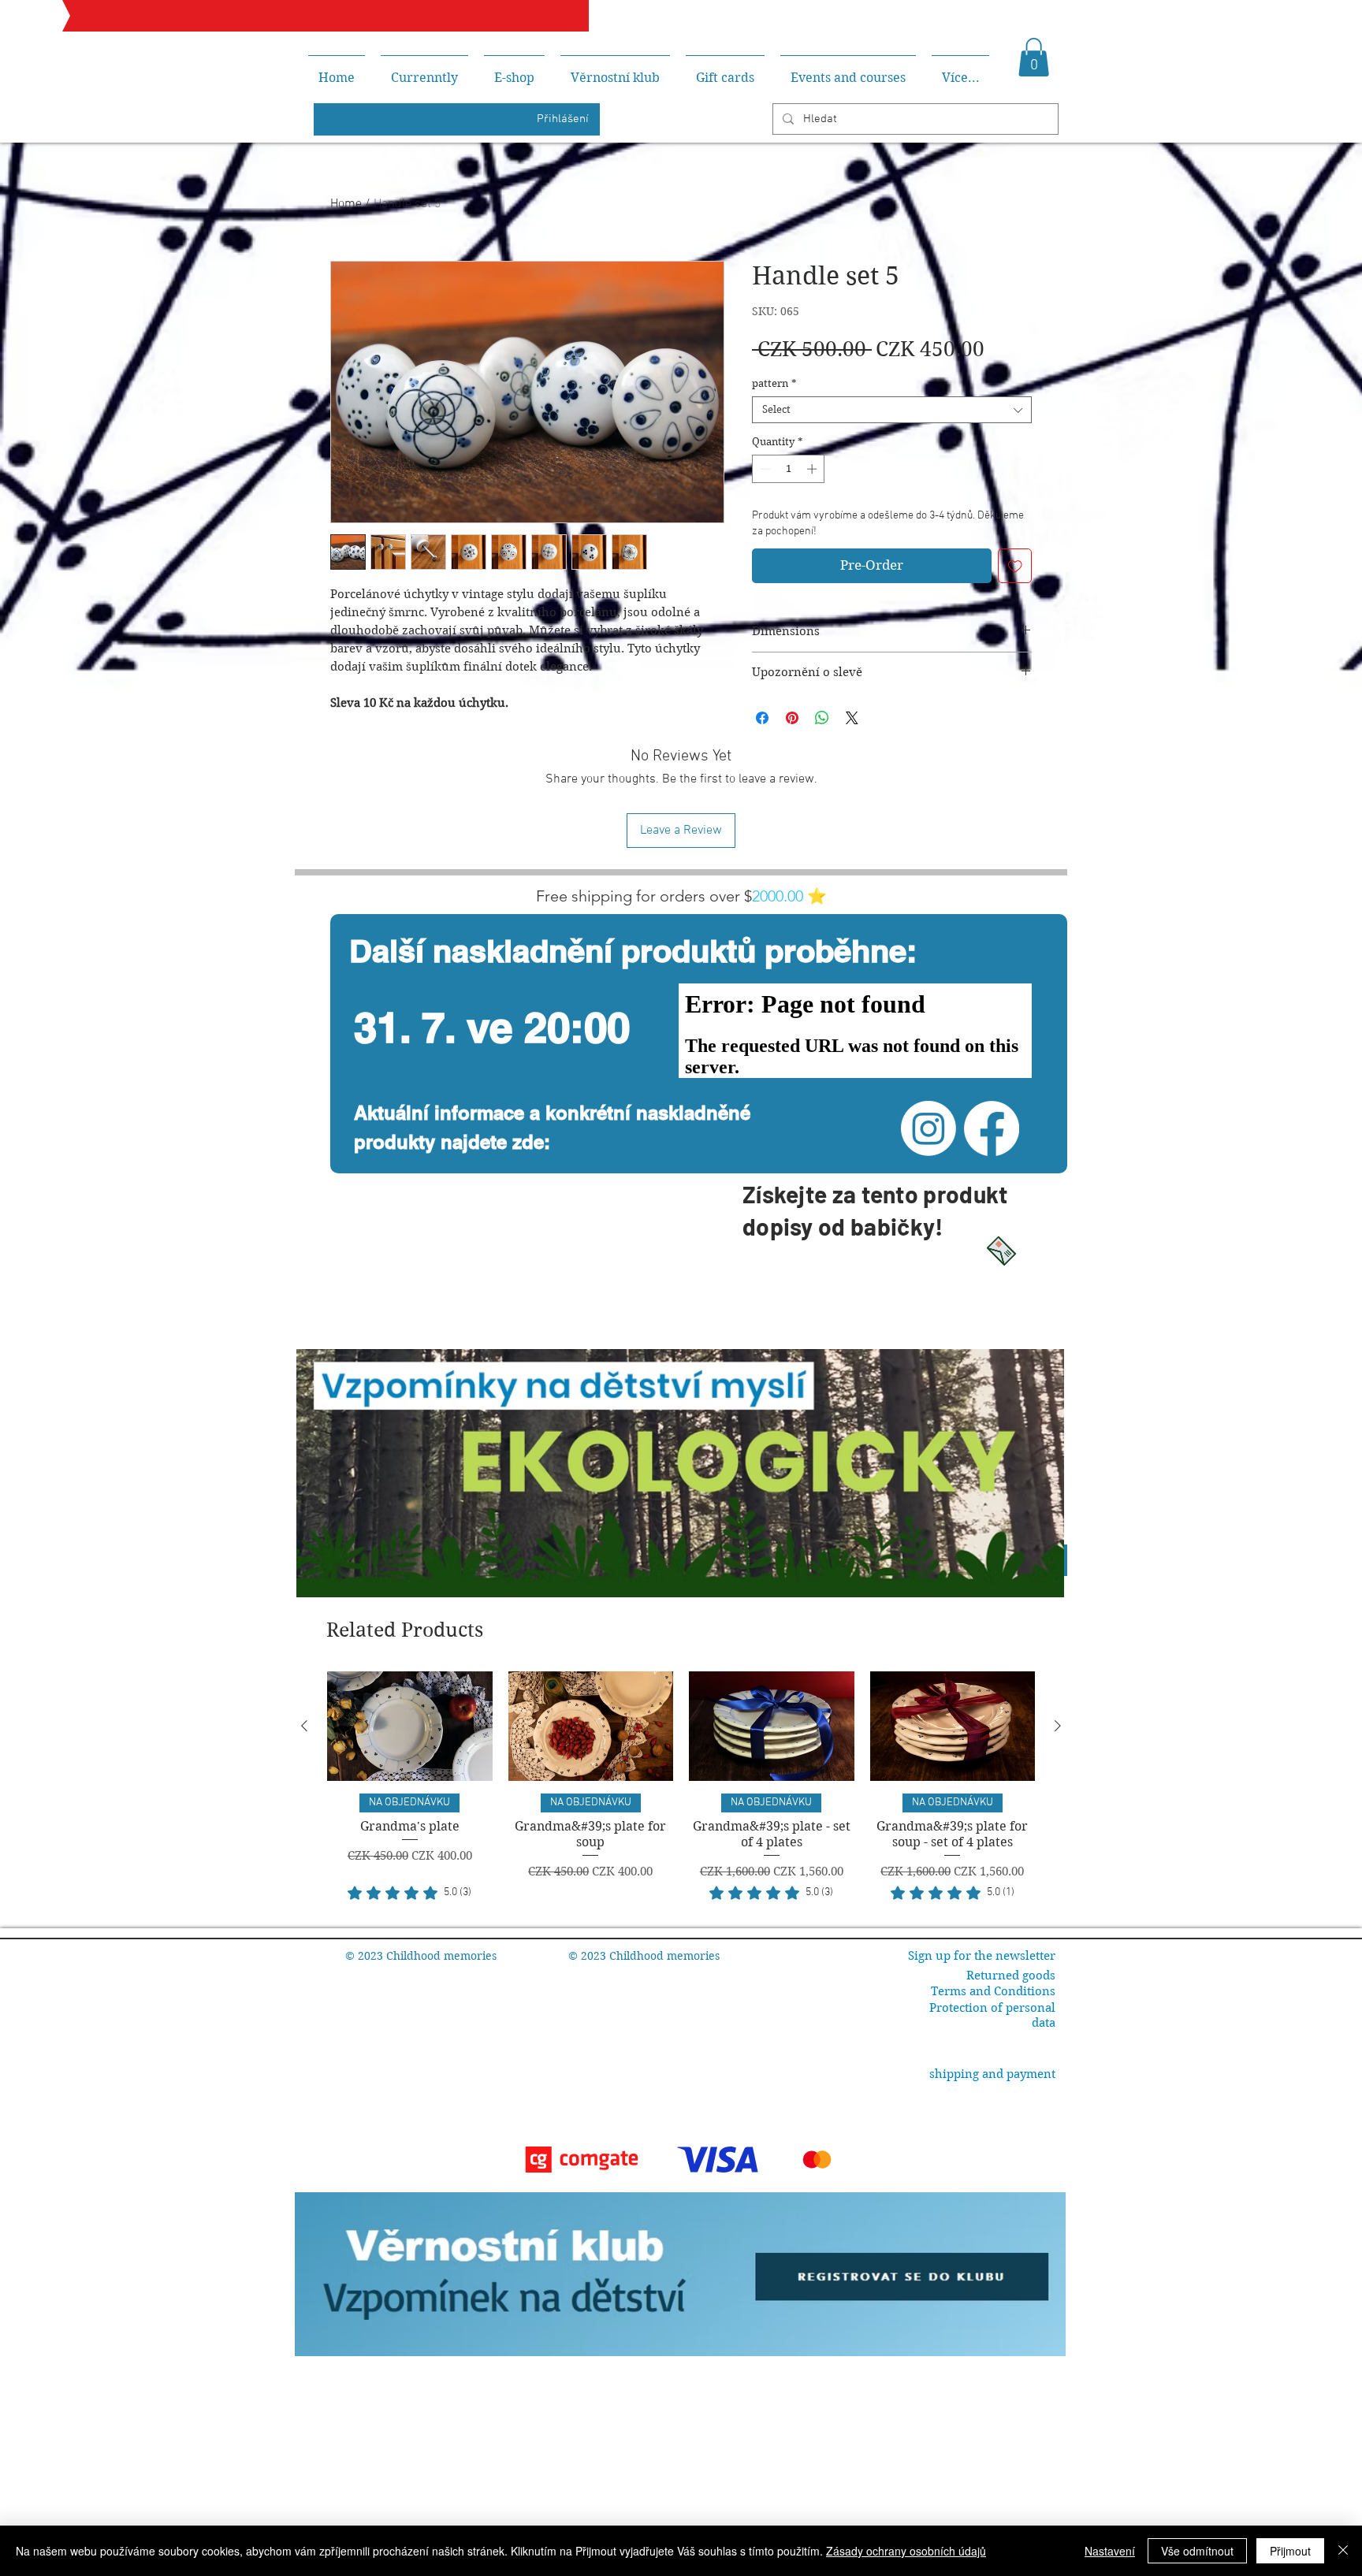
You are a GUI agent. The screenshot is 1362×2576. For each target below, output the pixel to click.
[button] (1034, 57)
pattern (774, 383)
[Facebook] (992, 1128)
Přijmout (1290, 2551)
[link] (409, 1893)
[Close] (1343, 2551)
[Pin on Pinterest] (792, 718)
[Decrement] (764, 469)
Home (346, 204)
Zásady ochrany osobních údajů (906, 2551)
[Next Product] (1058, 1726)
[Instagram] (928, 1128)
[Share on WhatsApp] (822, 718)
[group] (681, 1787)
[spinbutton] (789, 469)
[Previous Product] (304, 1726)
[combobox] (892, 410)
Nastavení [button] (1110, 2551)
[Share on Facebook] (762, 718)
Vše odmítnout (1197, 2551)
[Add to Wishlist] (1015, 566)
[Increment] (813, 469)
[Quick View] (410, 1727)
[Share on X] (852, 718)
